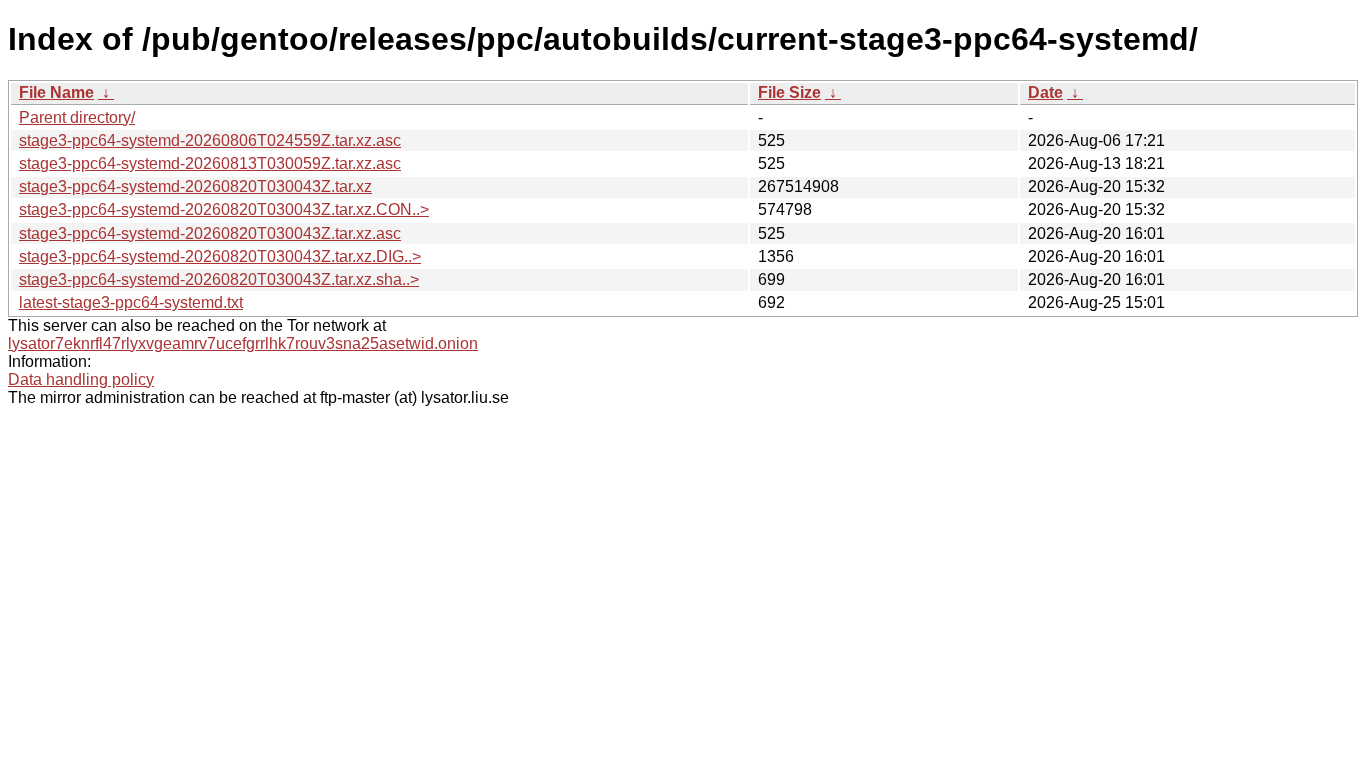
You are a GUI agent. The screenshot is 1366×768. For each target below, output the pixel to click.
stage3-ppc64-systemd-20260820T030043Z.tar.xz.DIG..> (220, 256)
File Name (56, 92)
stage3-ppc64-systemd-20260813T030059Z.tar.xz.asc (210, 163)
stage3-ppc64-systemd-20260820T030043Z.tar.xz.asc (210, 233)
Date (1045, 92)
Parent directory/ (77, 117)
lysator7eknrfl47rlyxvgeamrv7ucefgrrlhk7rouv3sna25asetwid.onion (243, 343)
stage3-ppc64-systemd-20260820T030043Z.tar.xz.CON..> (224, 209)
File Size (789, 92)
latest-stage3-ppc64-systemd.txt (131, 302)
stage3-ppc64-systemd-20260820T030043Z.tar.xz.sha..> (219, 279)
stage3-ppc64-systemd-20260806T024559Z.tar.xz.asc (210, 140)
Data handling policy (81, 379)
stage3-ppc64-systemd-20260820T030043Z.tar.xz (195, 186)
